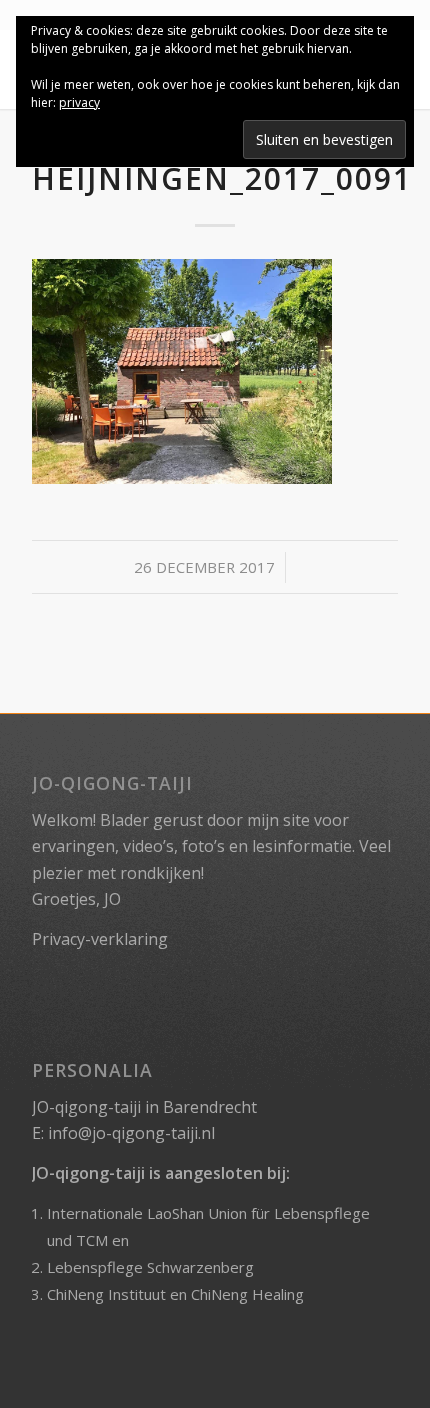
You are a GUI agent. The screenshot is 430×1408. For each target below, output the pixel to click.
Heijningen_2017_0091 (222, 178)
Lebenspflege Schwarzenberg (150, 1267)
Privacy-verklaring (100, 939)
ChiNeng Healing (247, 1294)
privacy (79, 102)
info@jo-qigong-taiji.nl (131, 1133)
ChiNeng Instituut (106, 1294)
